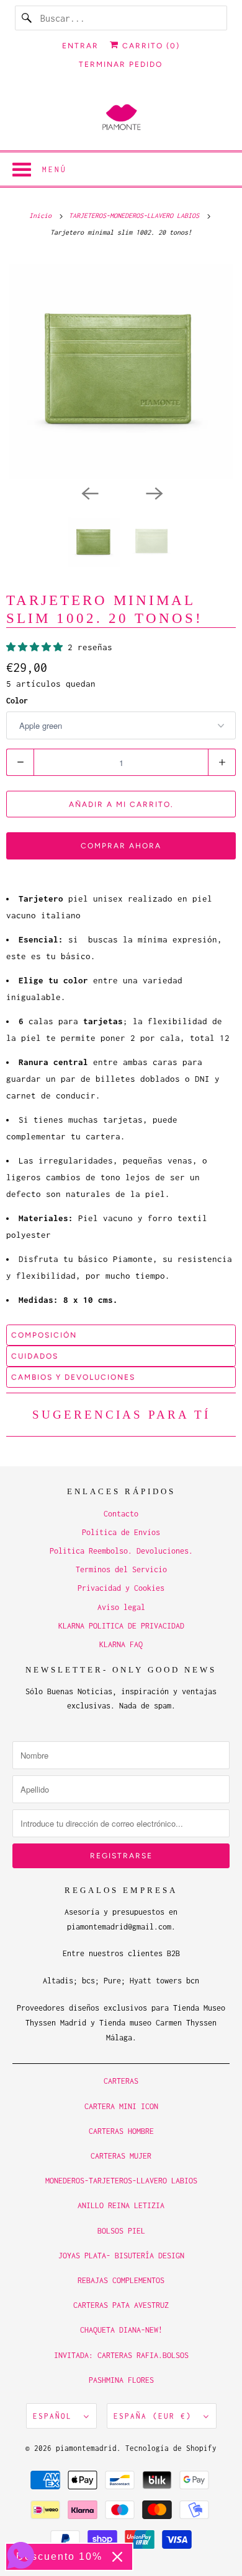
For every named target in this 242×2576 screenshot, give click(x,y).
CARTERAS (121, 2081)
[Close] (117, 2557)
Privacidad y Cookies (121, 1588)
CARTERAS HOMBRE (121, 2131)
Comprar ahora (121, 846)
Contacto (121, 1514)
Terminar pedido (121, 64)
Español (55, 2416)
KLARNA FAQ (121, 1644)
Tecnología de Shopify (171, 2448)
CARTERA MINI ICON (121, 2106)
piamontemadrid (86, 2448)
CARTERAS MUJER (121, 2156)
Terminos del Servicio (121, 1569)
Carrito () (150, 46)
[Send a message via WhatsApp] (21, 2555)
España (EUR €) (155, 2416)
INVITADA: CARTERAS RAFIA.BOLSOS (121, 2355)
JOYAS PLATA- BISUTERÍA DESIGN (121, 2256)
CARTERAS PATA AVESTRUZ (121, 2305)
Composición (44, 1335)
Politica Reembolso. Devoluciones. (121, 1551)
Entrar (80, 46)
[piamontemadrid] (121, 118)
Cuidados (35, 1356)
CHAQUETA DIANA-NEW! (121, 2330)
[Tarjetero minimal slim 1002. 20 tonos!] (121, 367)
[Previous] (89, 492)
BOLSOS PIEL (121, 2231)
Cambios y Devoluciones (73, 1377)
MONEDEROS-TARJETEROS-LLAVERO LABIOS (121, 2181)
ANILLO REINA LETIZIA (121, 2205)
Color (17, 701)
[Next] (153, 492)
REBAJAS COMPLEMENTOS (121, 2280)
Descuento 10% (59, 2556)
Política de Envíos (121, 1532)
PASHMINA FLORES (121, 2380)
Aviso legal (121, 1607)
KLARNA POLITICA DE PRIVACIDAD (121, 1626)
